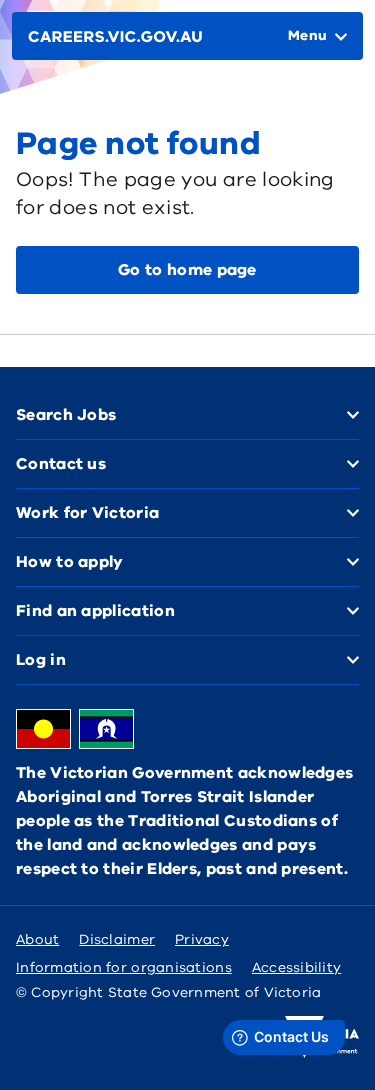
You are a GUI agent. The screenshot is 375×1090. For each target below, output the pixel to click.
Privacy (202, 939)
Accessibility (297, 967)
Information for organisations (124, 967)
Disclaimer (117, 939)
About (37, 939)
